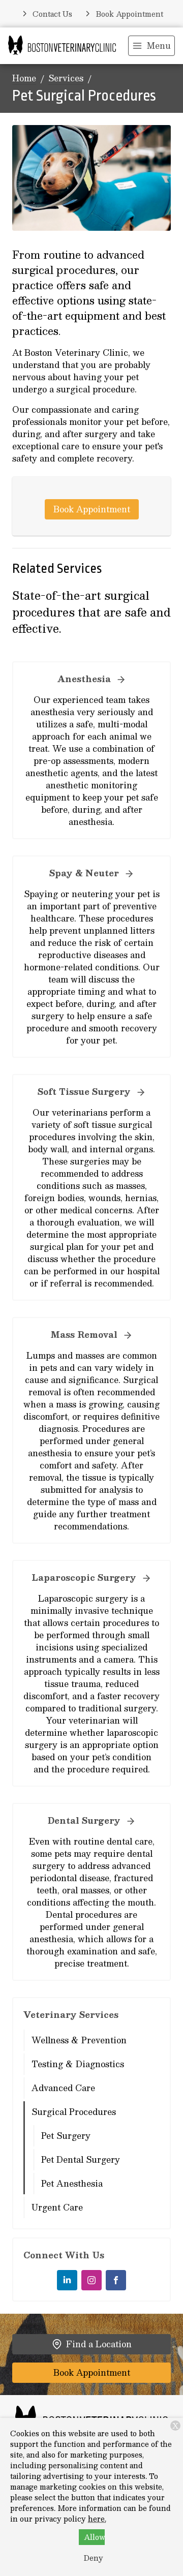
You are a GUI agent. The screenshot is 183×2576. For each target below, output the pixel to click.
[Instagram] (91, 2280)
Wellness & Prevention (79, 2040)
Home (24, 79)
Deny (94, 2558)
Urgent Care (57, 2207)
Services (66, 79)
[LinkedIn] (67, 2280)
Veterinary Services (71, 2015)
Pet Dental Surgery (81, 2159)
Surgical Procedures (74, 2112)
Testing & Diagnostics (78, 2064)
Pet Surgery (66, 2136)
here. (97, 2519)
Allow (94, 2537)
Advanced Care (63, 2088)
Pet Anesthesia (72, 2183)
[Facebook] (116, 2280)
